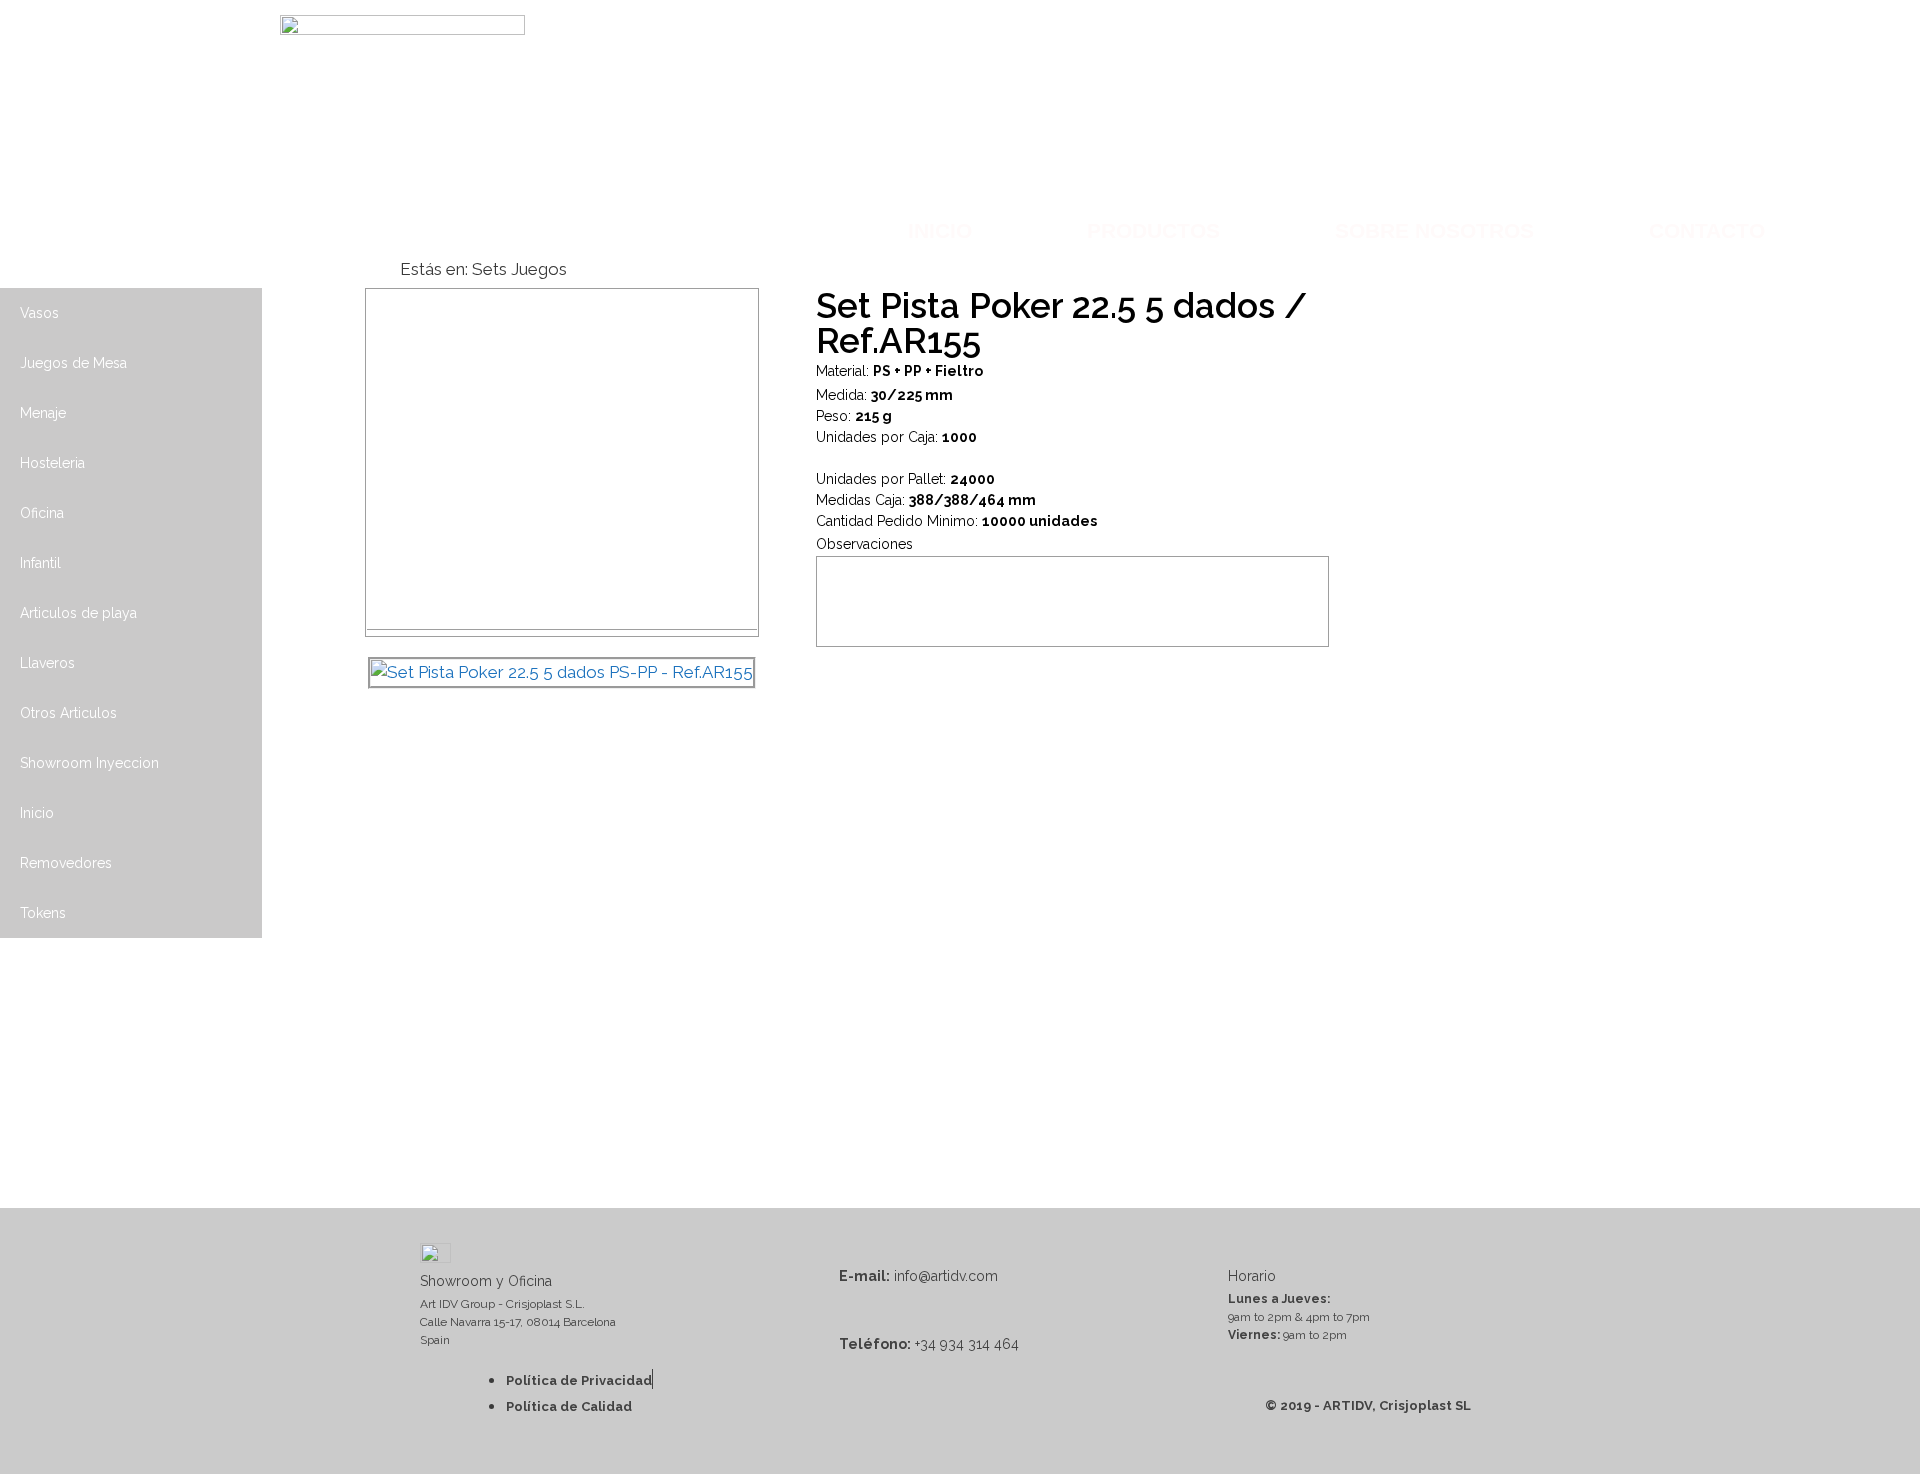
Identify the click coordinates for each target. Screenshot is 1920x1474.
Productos (1153, 231)
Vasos (39, 313)
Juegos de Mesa (73, 363)
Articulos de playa (78, 613)
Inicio (940, 231)
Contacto (1707, 231)
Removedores (66, 863)
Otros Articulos (68, 713)
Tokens (43, 913)
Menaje (43, 413)
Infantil (40, 563)
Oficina (42, 513)
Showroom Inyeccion (89, 763)
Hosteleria (52, 463)
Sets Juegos (519, 269)
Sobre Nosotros (1434, 231)
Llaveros (47, 663)
